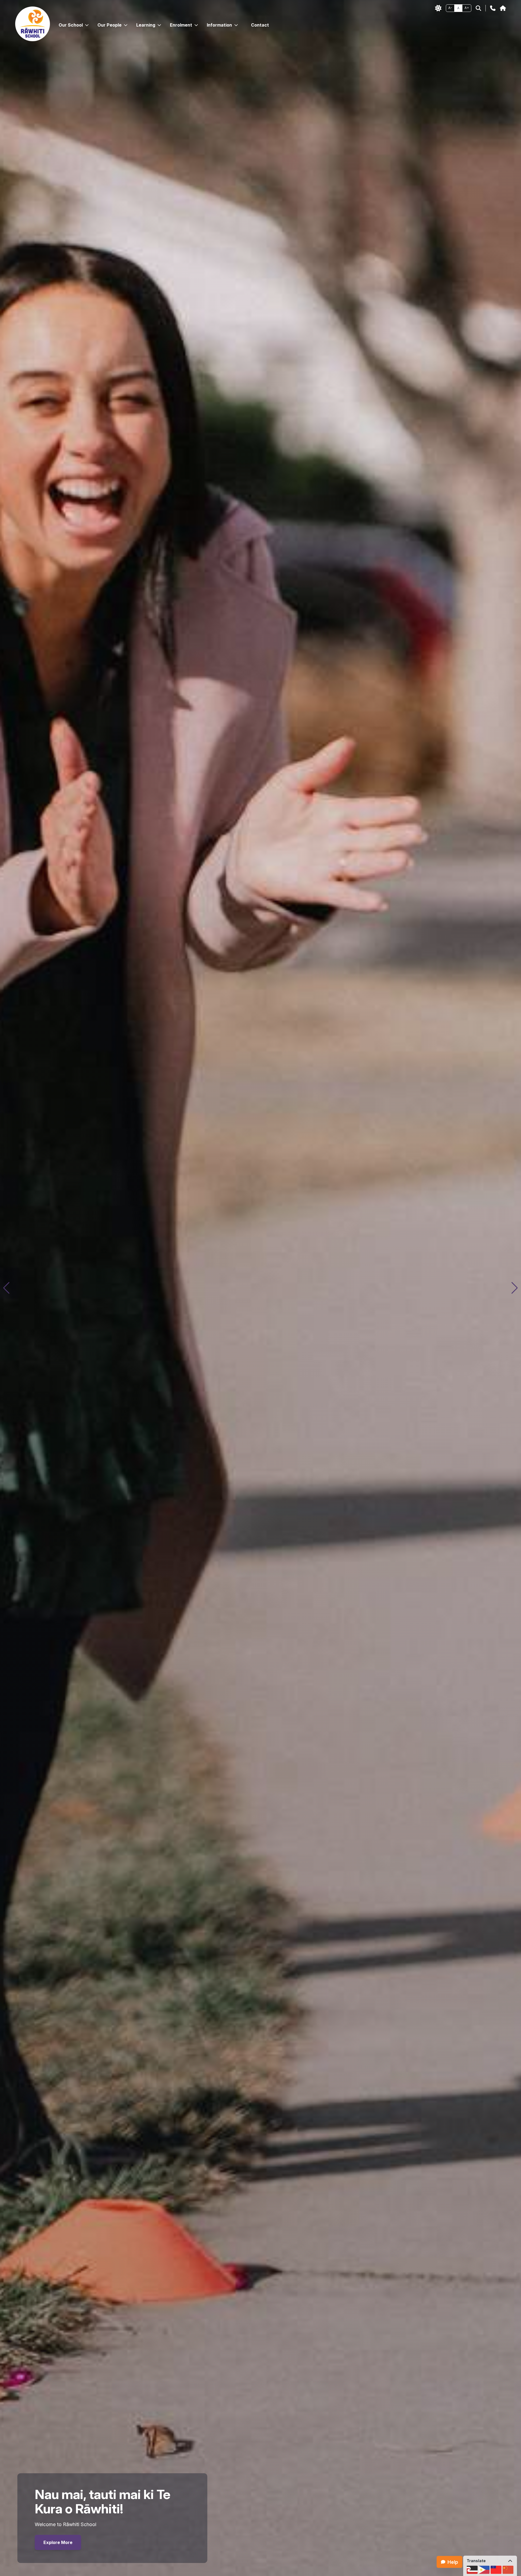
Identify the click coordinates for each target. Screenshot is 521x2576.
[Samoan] (496, 2570)
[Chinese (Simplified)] (508, 2570)
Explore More (58, 2542)
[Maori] (472, 2570)
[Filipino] (484, 2570)
